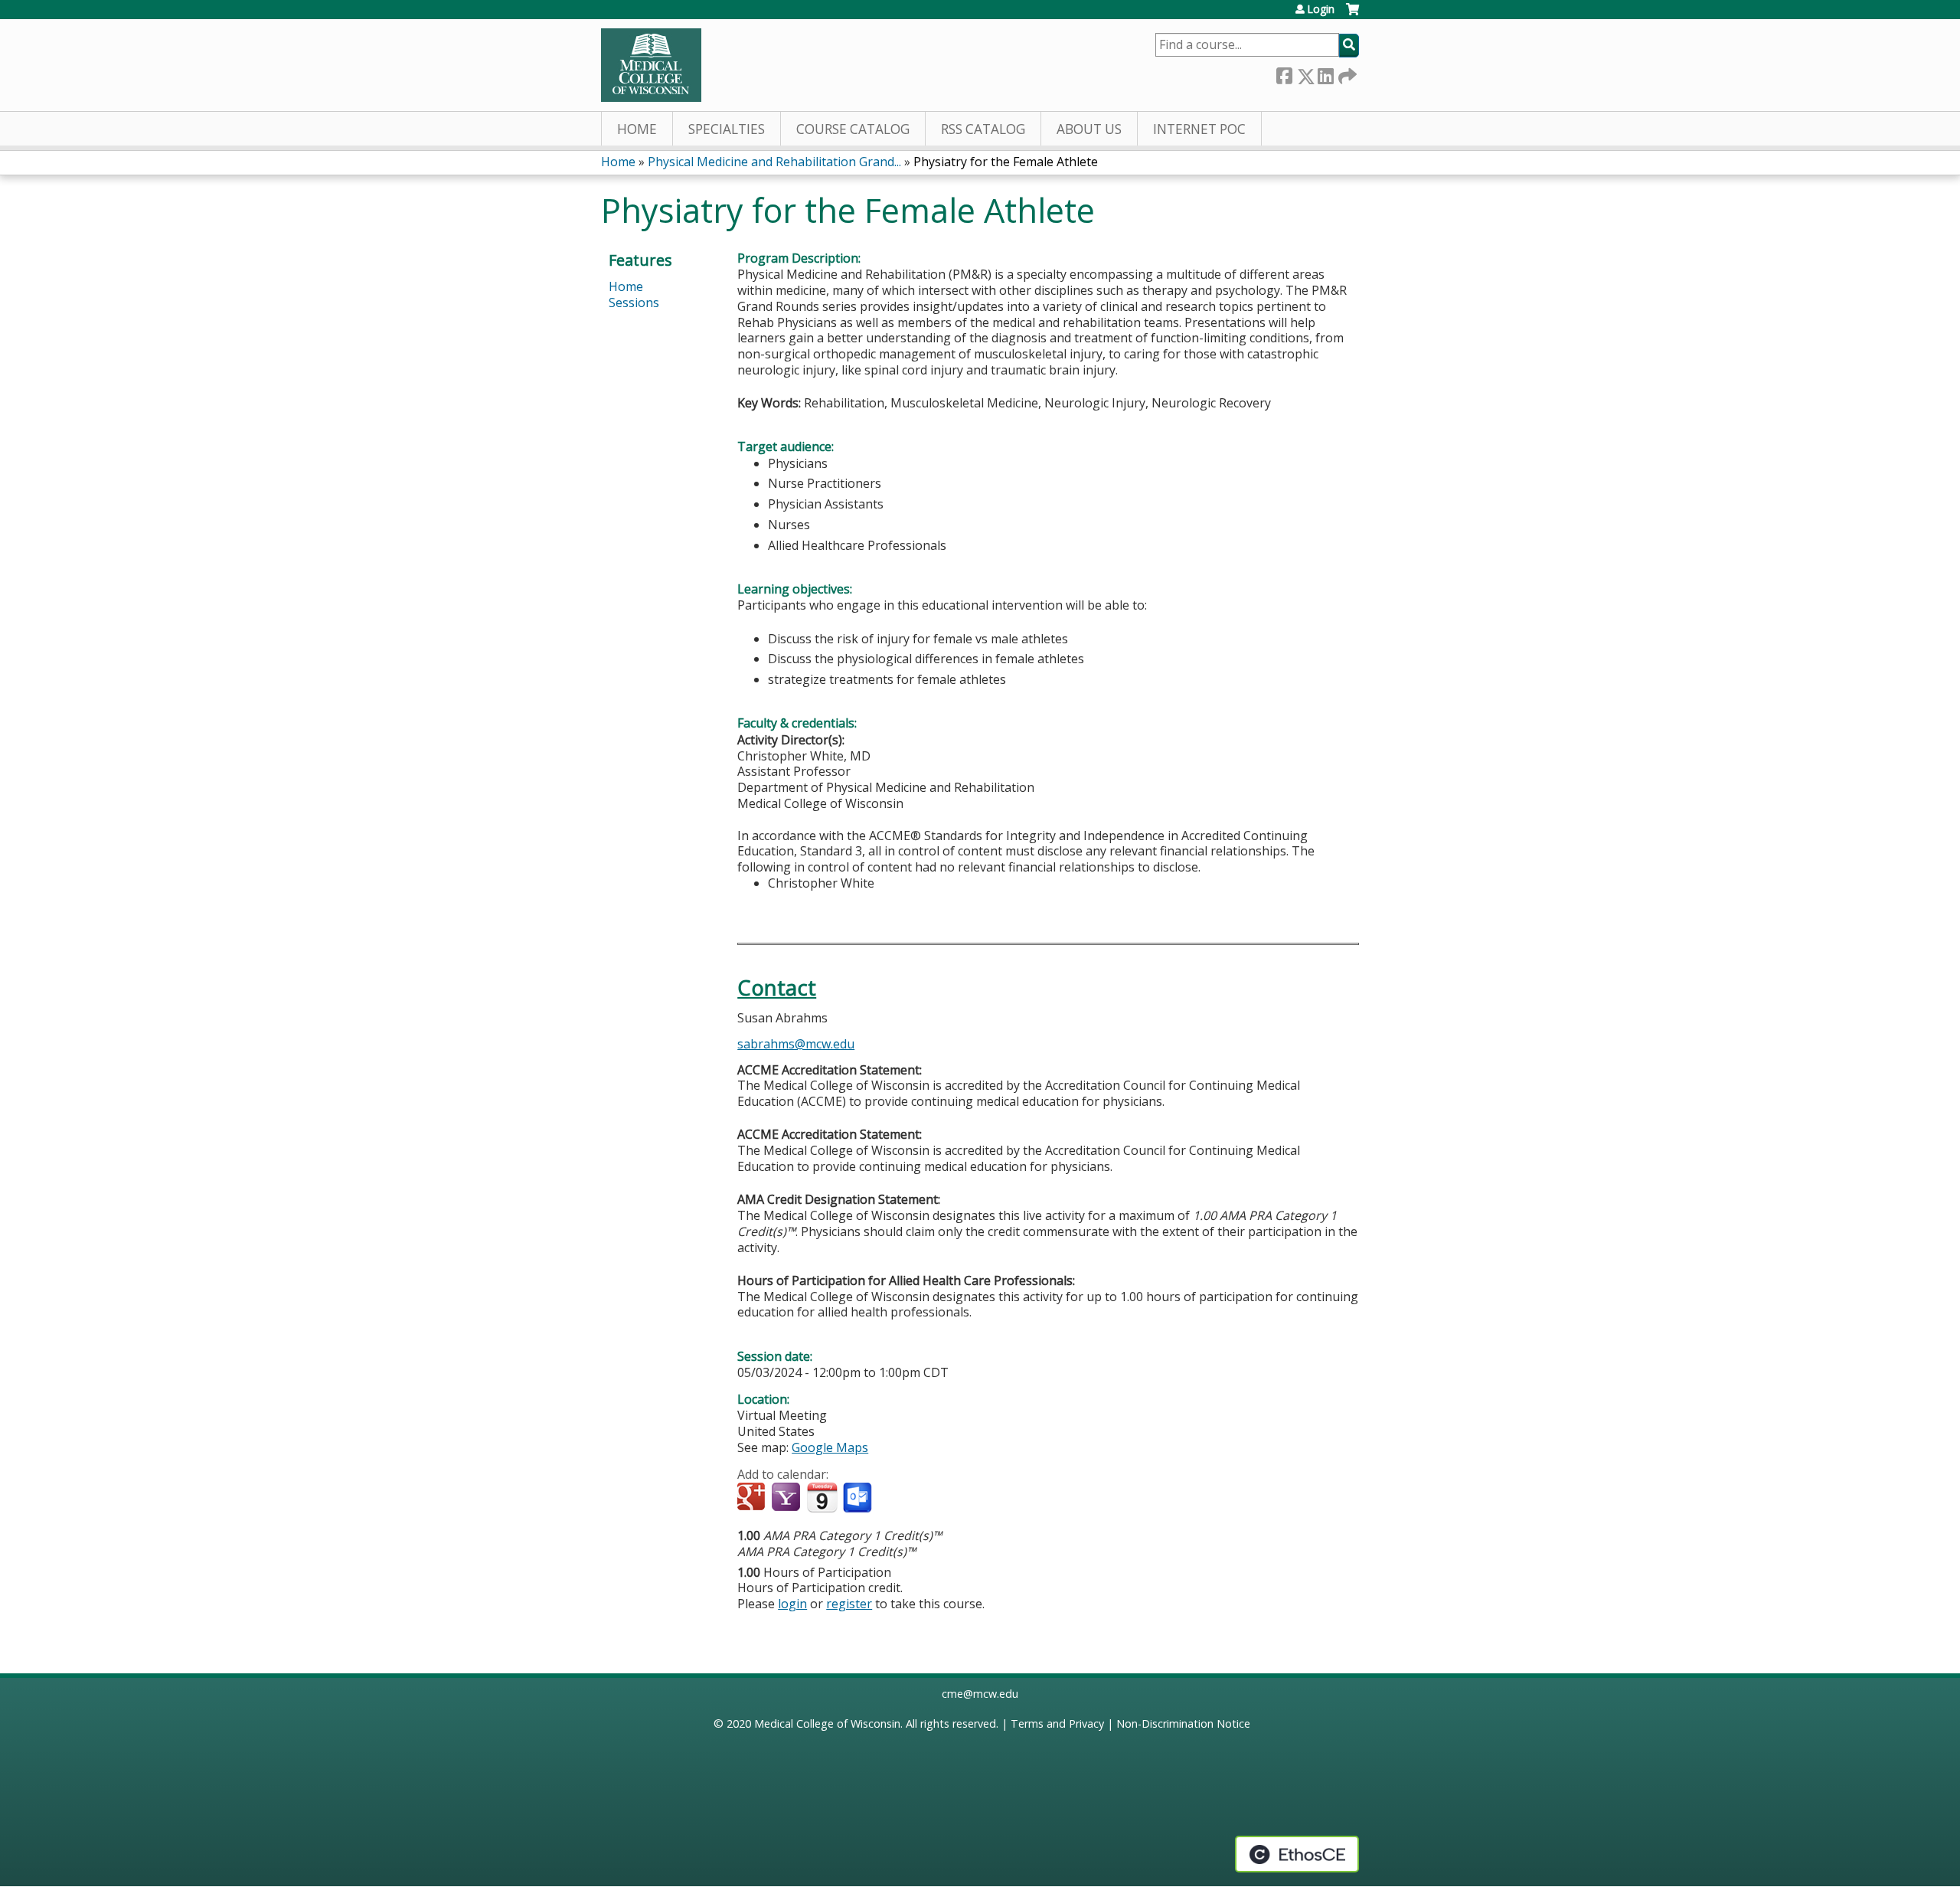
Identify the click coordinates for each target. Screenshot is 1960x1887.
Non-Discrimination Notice (1183, 1723)
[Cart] (1352, 15)
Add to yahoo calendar (787, 1498)
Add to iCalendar (822, 1497)
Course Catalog (853, 129)
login (792, 1604)
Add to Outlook (859, 1498)
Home (637, 129)
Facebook (1284, 73)
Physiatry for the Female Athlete (1006, 162)
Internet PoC (1199, 129)
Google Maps (830, 1447)
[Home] (651, 65)
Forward (1346, 73)
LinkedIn (1325, 73)
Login (1321, 9)
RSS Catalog (983, 129)
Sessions (634, 303)
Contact (777, 988)
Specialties (727, 129)
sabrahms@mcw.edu (796, 1044)
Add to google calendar (753, 1498)
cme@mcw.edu (980, 1694)
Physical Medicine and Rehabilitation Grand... (774, 162)
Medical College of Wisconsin (827, 1723)
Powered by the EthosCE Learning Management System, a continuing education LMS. (1297, 1854)
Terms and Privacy (1057, 1723)
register (849, 1604)
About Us (1089, 129)
